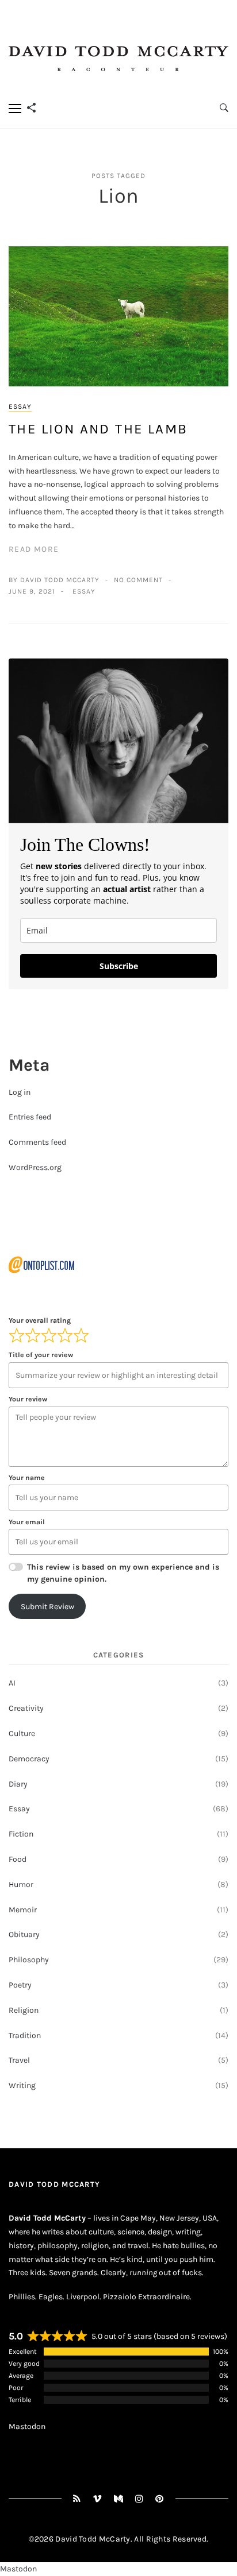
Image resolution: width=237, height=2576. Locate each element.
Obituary (24, 1934)
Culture (22, 1734)
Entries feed (30, 1117)
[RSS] (77, 2499)
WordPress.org (35, 1167)
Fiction (21, 1834)
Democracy (29, 1759)
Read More (34, 549)
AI (12, 1683)
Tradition (25, 2035)
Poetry (20, 1985)
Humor (21, 1884)
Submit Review (47, 1607)
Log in (20, 1092)
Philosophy (29, 1960)
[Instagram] (139, 2499)
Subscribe (119, 966)
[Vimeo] (98, 2499)
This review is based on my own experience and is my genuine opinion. (123, 1573)
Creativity (26, 1708)
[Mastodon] (119, 2499)
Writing (22, 2085)
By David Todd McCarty (54, 580)
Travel (19, 2060)
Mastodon (27, 2426)
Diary (18, 1784)
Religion (24, 2010)
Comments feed (37, 1142)
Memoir (23, 1910)
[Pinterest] (160, 2499)
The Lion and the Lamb (98, 429)
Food (18, 1859)
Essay (20, 406)
